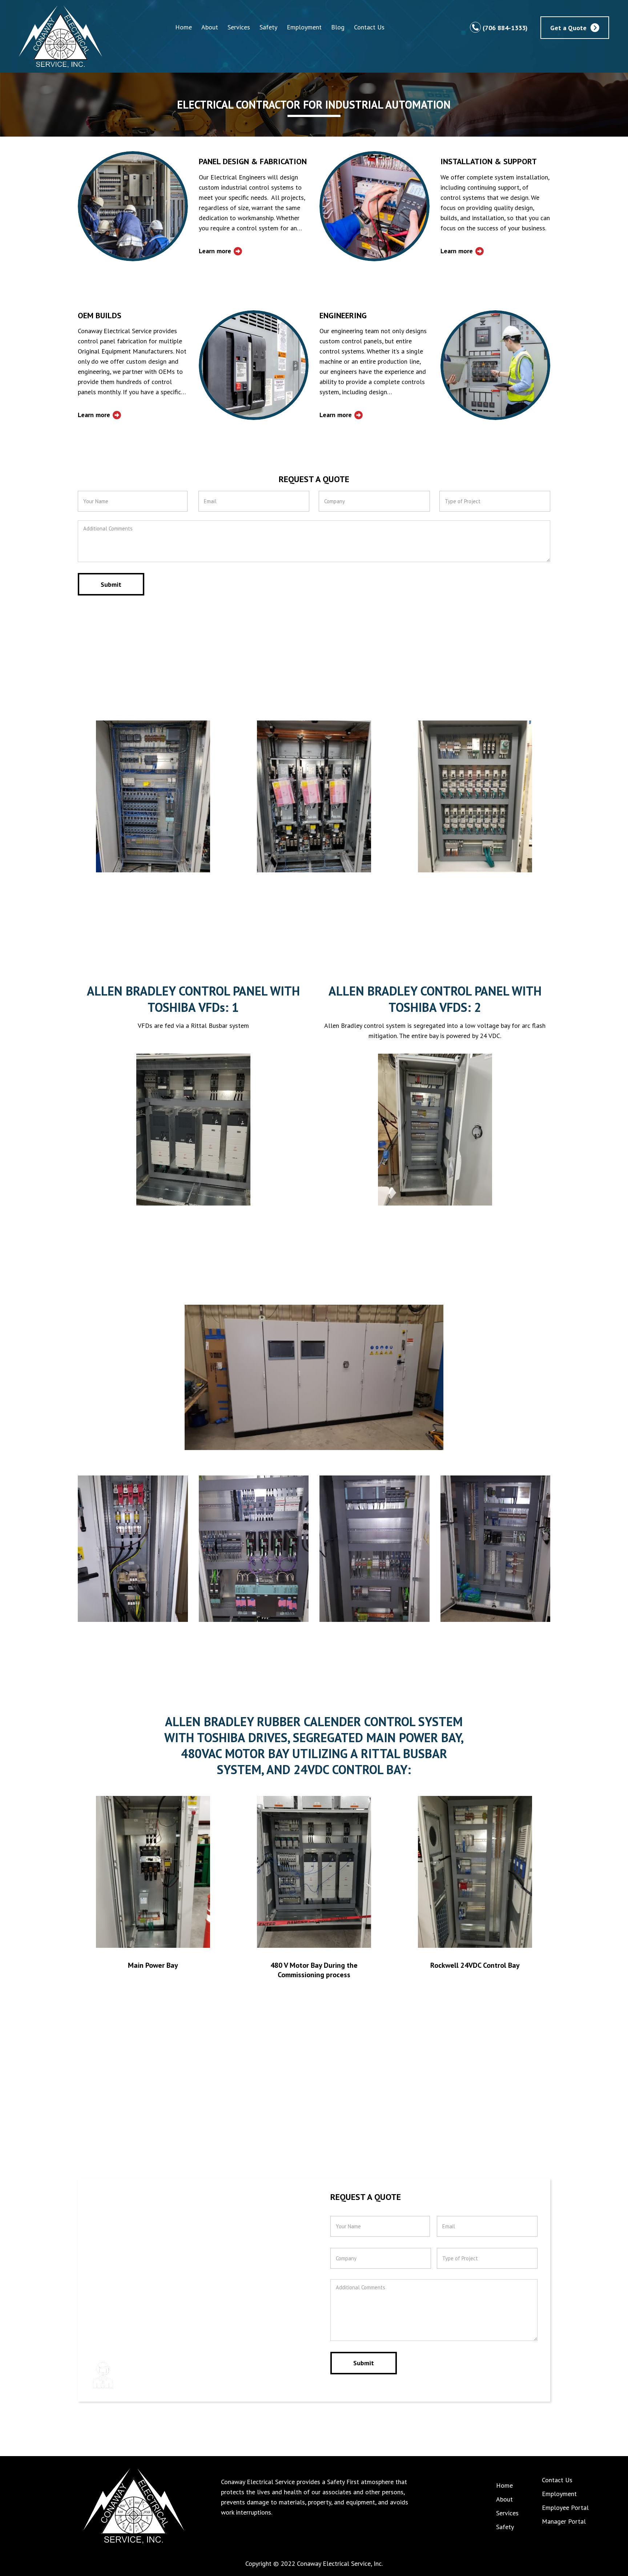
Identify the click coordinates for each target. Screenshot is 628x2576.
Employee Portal (565, 2508)
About (210, 27)
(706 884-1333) (505, 27)
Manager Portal (564, 2521)
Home (184, 27)
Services (239, 27)
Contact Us (369, 27)
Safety (268, 27)
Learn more (215, 251)
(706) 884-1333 (173, 2373)
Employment (304, 27)
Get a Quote (568, 27)
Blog (338, 27)
